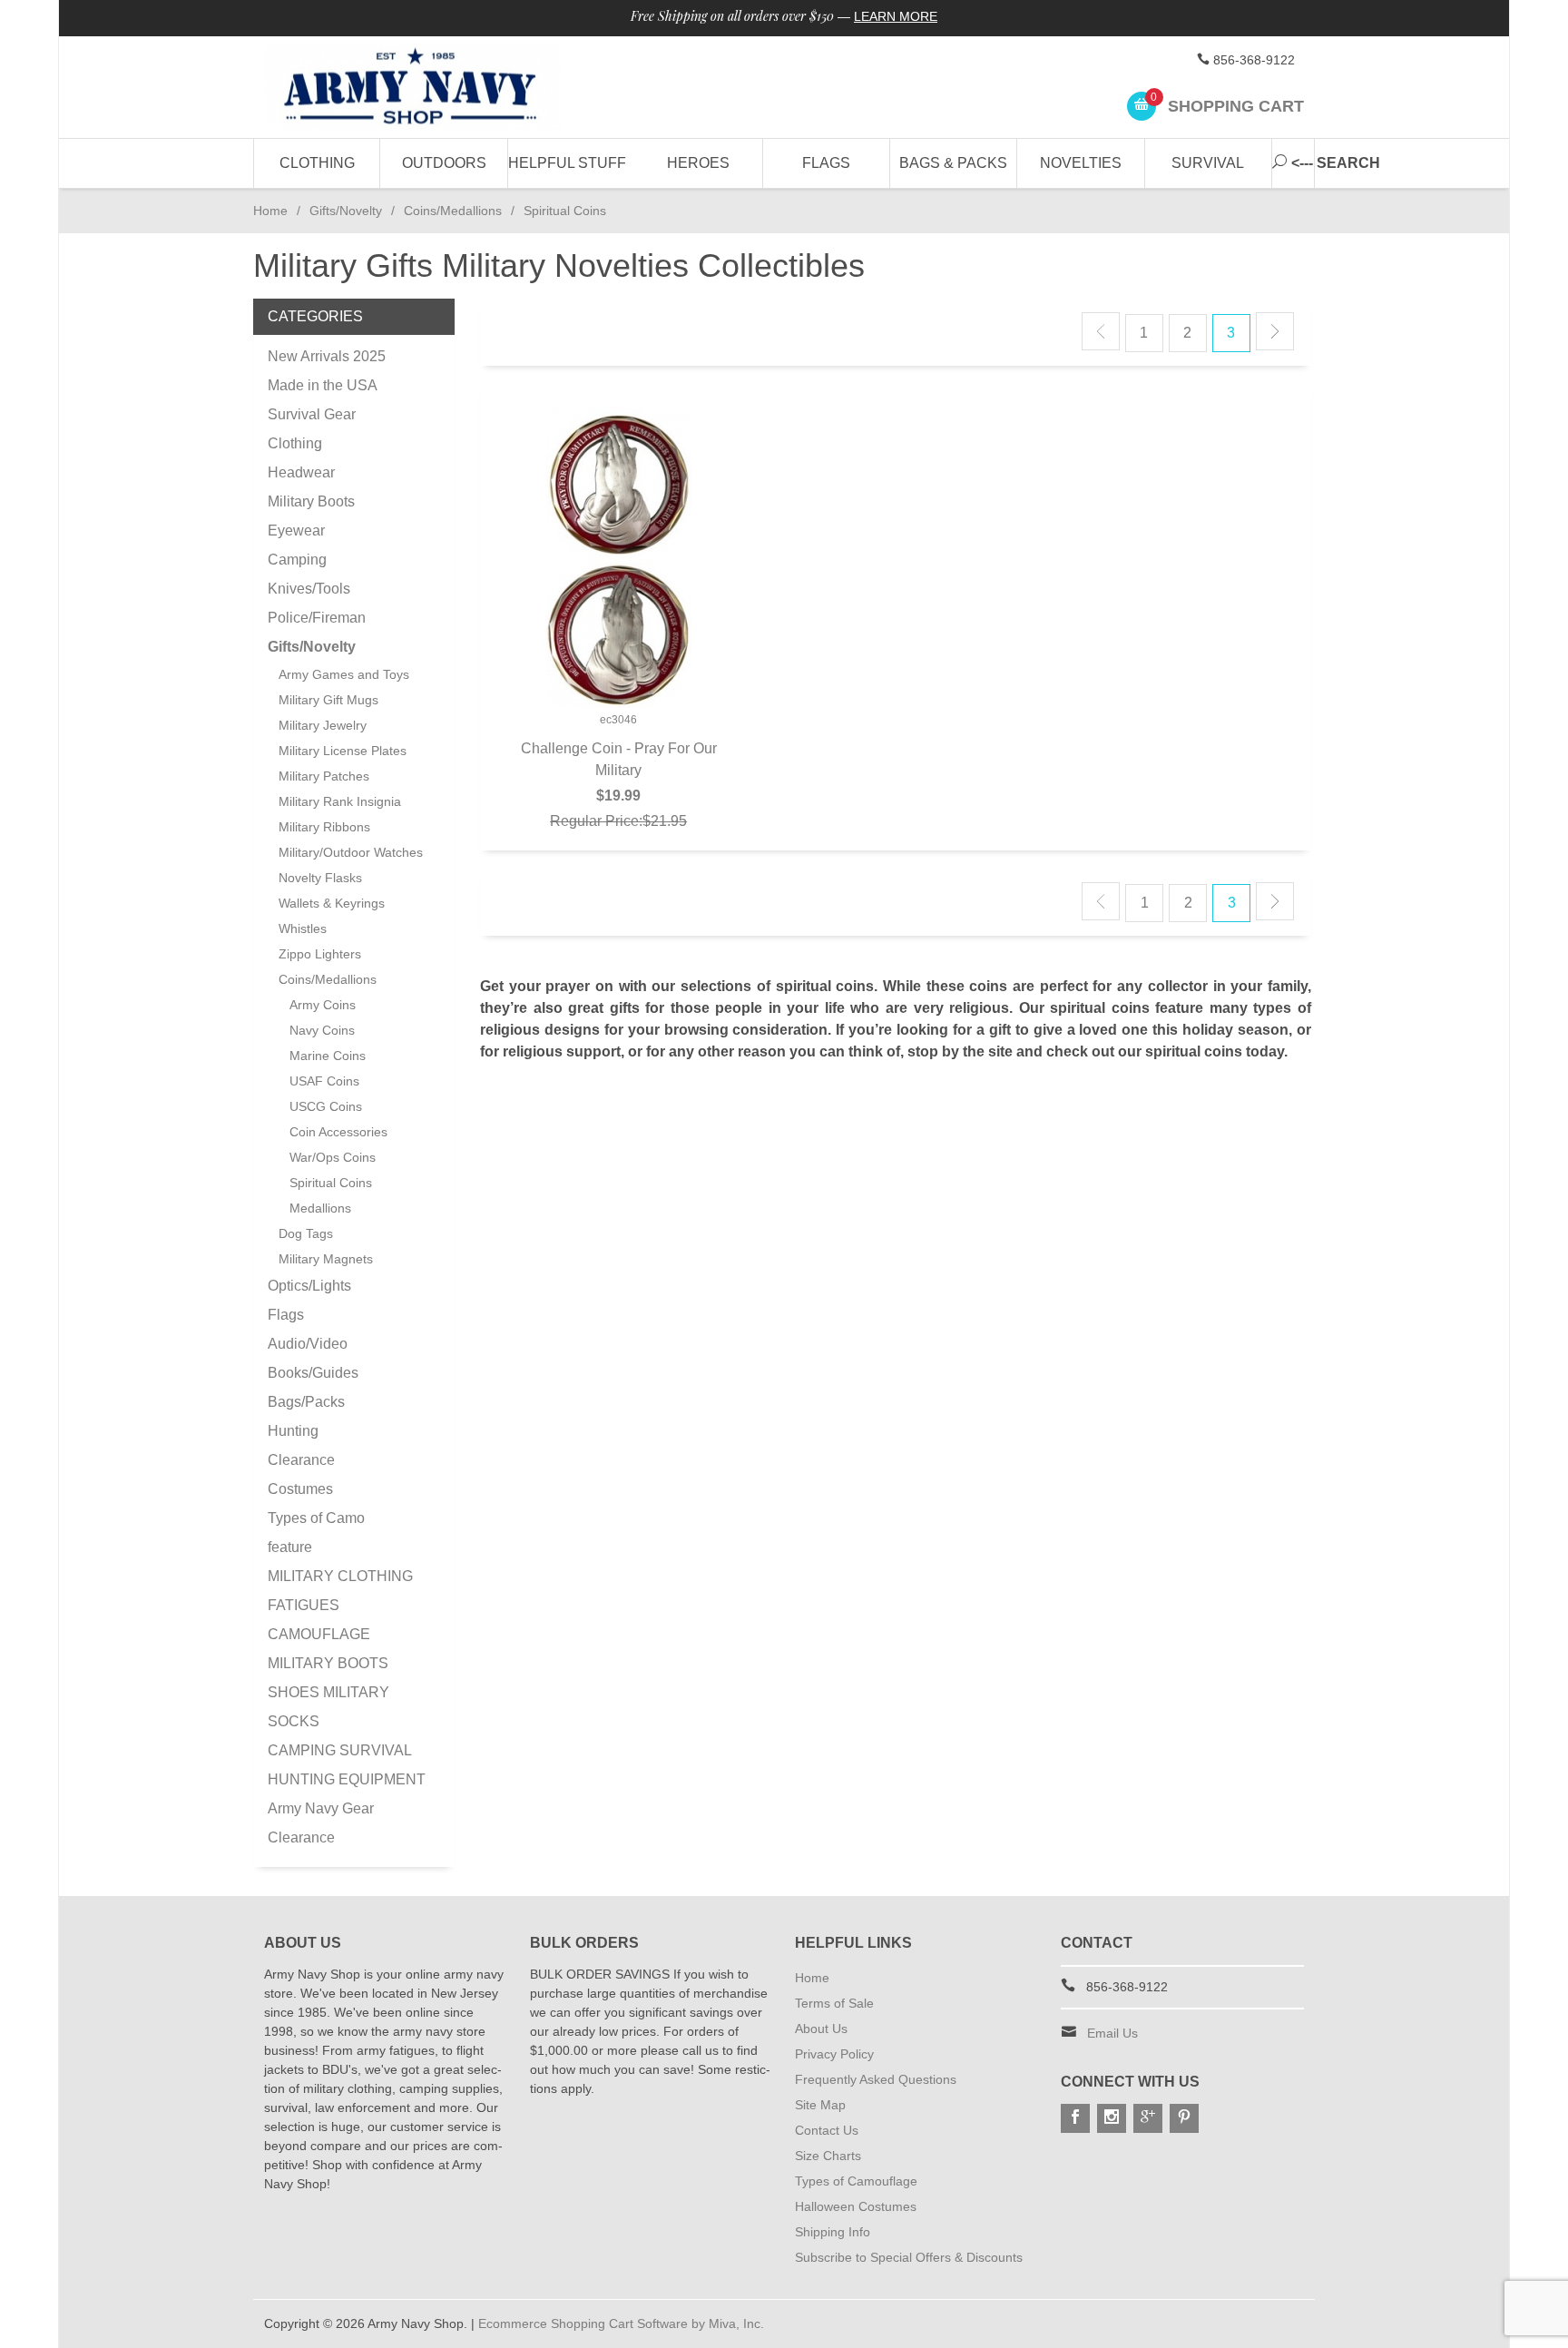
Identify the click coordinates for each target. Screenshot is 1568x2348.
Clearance (301, 1460)
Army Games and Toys (344, 674)
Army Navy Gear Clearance (321, 1823)
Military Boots (311, 501)
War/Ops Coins (333, 1157)
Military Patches (324, 776)
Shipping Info (833, 2232)
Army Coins (323, 1005)
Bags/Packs (306, 1402)
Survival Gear (312, 414)
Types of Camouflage (856, 2181)
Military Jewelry (323, 725)
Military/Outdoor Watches (351, 852)
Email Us (1112, 2033)
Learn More (896, 16)
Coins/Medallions (453, 211)
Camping (297, 560)
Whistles (303, 928)
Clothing (317, 163)
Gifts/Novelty (346, 211)
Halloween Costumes (856, 2206)
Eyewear (296, 531)
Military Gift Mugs (328, 700)
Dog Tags (306, 1233)
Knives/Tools (309, 589)
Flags (826, 163)
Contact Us (827, 2130)
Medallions (320, 1208)
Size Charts (828, 2156)
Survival (1208, 163)
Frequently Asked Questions (876, 2079)
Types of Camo (316, 1518)
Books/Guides (313, 1373)
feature (290, 1547)
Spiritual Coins (331, 1183)
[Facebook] (1075, 2118)
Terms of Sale (834, 2003)
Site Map (820, 2105)
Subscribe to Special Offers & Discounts (909, 2257)
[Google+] (1148, 2118)
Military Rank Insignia (340, 801)
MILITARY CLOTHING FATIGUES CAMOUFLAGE (340, 1605)
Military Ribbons (324, 827)
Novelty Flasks (320, 878)
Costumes (300, 1489)
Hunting (293, 1431)
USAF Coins (324, 1081)
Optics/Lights (309, 1286)
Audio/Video (308, 1344)
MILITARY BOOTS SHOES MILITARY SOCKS (328, 1692)
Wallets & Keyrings (332, 903)
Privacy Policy (834, 2054)
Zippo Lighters (320, 954)
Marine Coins (328, 1056)
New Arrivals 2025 (327, 356)
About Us (821, 2029)
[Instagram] (1112, 2118)
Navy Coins (322, 1030)
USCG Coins (326, 1106)
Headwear (301, 472)
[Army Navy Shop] (430, 88)
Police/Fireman (317, 618)
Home (270, 211)
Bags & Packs (953, 163)
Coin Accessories (338, 1132)
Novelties (1081, 163)
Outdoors (444, 163)
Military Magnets (326, 1259)
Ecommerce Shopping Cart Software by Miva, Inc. (621, 2323)
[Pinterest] (1184, 2118)
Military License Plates (343, 751)
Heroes (698, 163)
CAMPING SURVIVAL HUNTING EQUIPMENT (347, 1765)
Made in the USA (323, 385)
